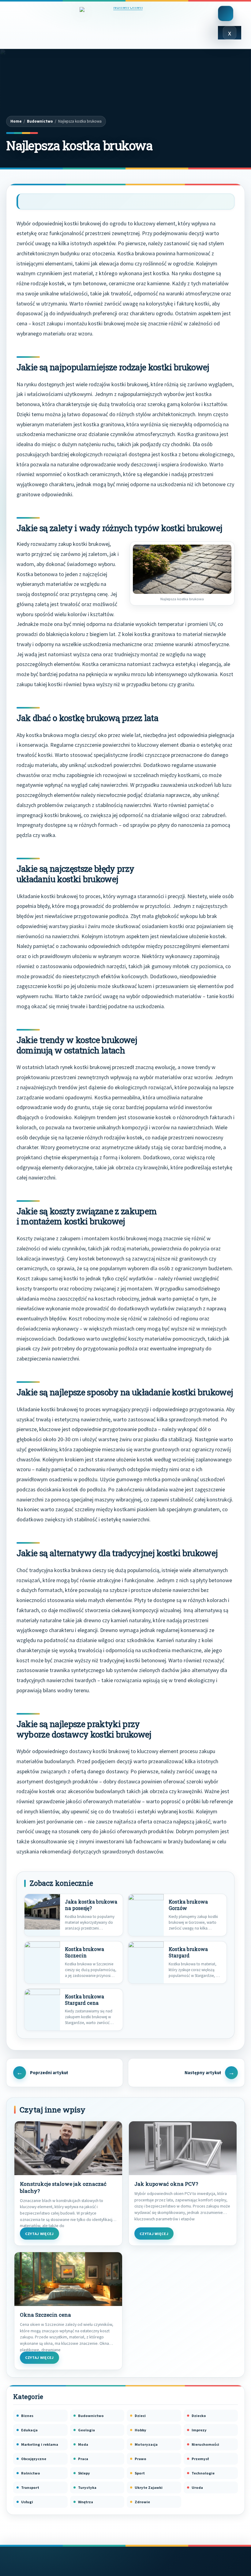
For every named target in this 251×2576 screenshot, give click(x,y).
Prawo (140, 2459)
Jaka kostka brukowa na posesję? (91, 1905)
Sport (140, 2473)
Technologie (203, 2473)
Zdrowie (142, 2502)
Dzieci (140, 2416)
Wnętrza (86, 2502)
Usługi (27, 2502)
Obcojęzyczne (34, 2459)
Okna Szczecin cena (45, 2315)
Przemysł (200, 2459)
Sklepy (84, 2473)
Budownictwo (40, 121)
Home (16, 121)
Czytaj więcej (39, 2234)
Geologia (86, 2430)
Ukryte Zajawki (149, 2487)
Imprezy (199, 2430)
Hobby (140, 2430)
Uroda (197, 2487)
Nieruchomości (205, 2444)
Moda (83, 2444)
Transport (30, 2487)
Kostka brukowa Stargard (188, 1952)
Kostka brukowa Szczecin (84, 1952)
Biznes (27, 2416)
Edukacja (29, 2430)
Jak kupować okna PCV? (166, 2184)
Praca (83, 2459)
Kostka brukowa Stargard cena (84, 2000)
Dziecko (199, 2416)
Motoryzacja (146, 2444)
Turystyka (87, 2487)
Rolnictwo (31, 2473)
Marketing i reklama (40, 2444)
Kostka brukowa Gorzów (188, 1905)
